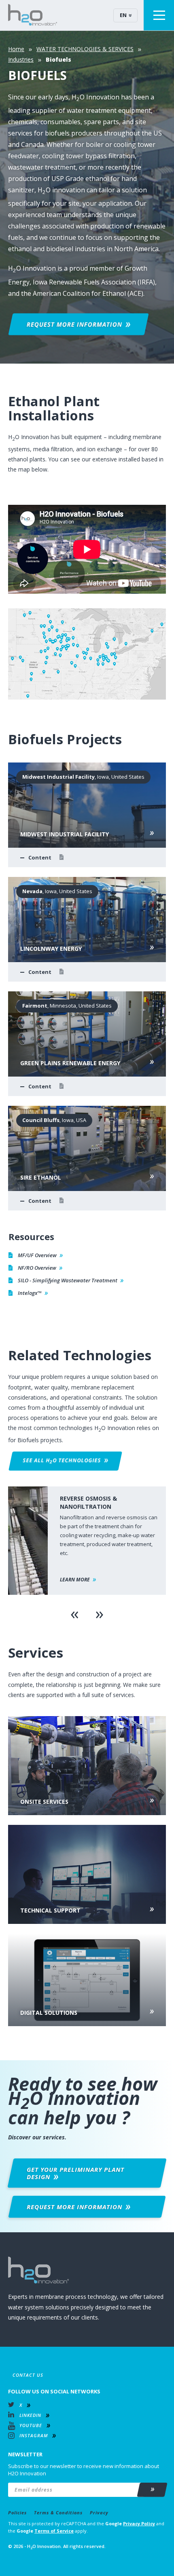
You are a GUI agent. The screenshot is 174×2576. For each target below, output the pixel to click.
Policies (17, 2512)
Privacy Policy (139, 2523)
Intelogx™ (30, 1293)
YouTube (31, 2425)
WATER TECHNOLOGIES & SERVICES (85, 49)
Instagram (34, 2435)
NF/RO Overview (37, 1268)
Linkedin (30, 2415)
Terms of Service (54, 2531)
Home (16, 49)
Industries (21, 59)
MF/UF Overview (37, 1255)
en (123, 15)
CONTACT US (28, 2375)
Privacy (99, 2512)
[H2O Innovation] (33, 15)
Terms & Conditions (58, 2512)
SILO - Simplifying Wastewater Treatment (68, 1280)
